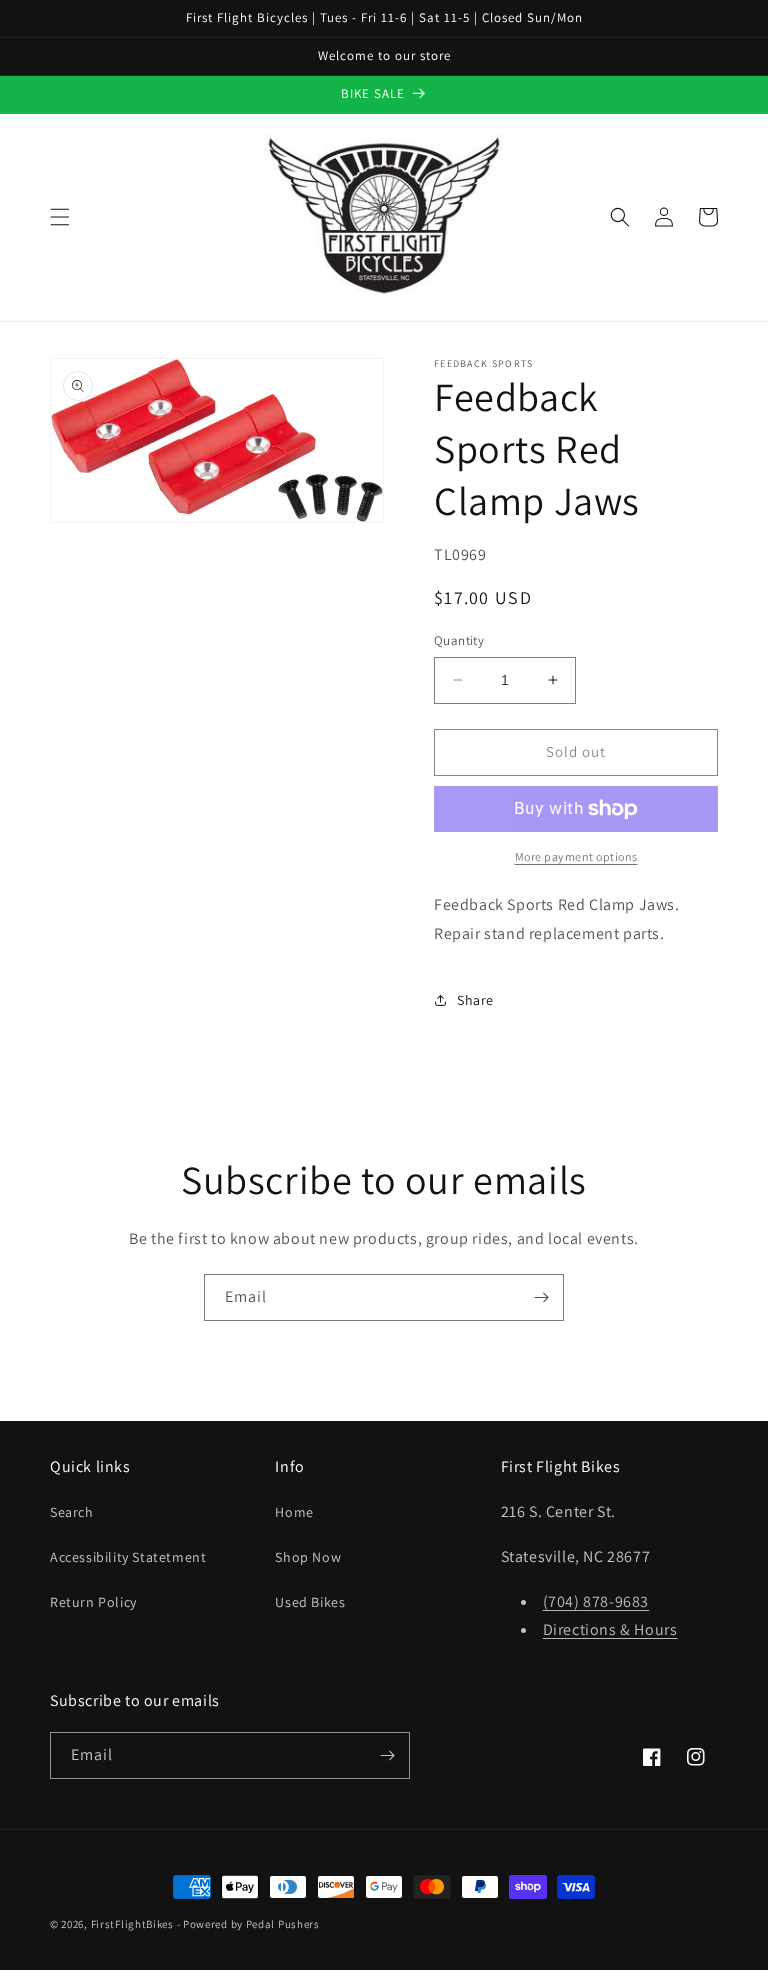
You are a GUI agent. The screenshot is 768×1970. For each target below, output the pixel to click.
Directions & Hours (610, 1629)
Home (294, 1512)
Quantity (459, 640)
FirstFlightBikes (132, 1924)
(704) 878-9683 (596, 1601)
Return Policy (93, 1602)
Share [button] (475, 1000)
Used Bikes (310, 1602)
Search (72, 1512)
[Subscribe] (541, 1297)
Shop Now (308, 1557)
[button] (60, 217)
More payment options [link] (576, 856)
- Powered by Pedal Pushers (248, 1924)
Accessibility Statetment (128, 1557)
